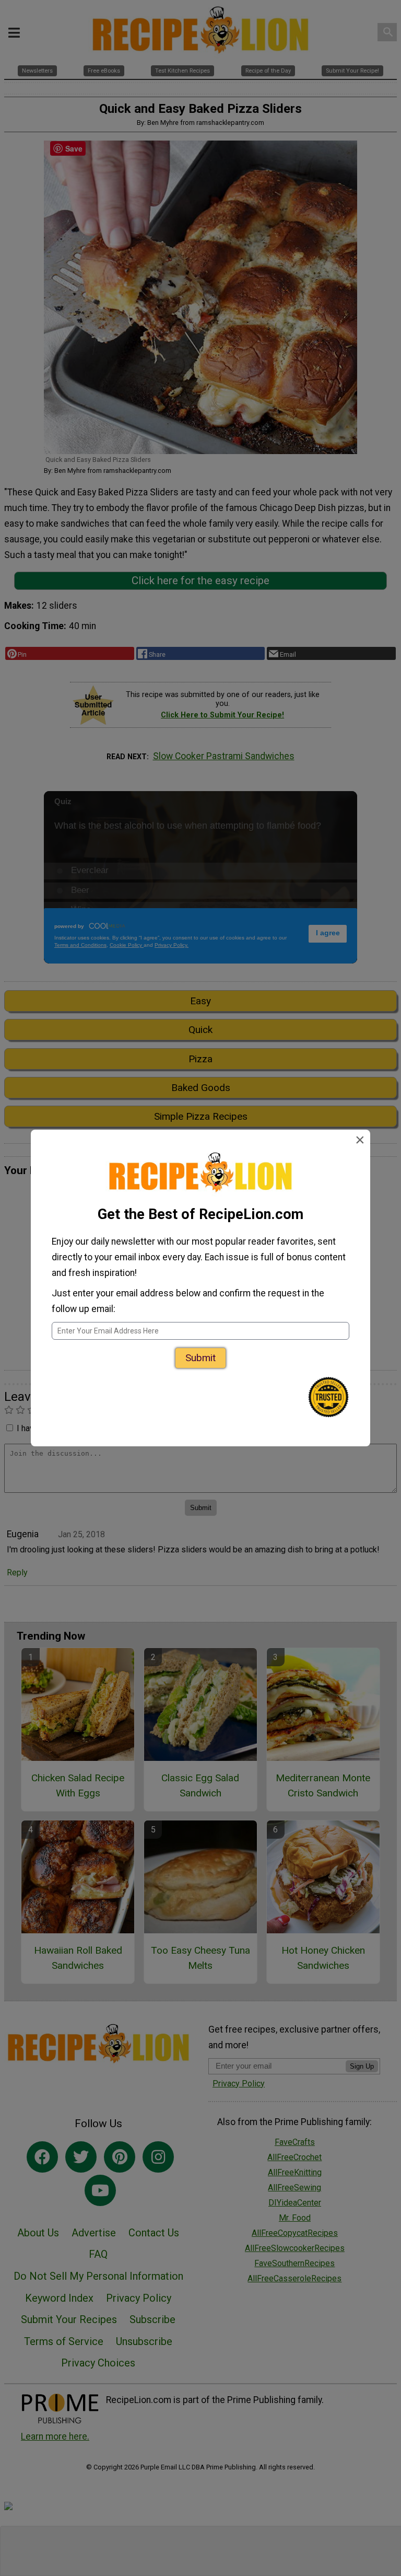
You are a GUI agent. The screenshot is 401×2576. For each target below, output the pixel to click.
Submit (200, 1358)
